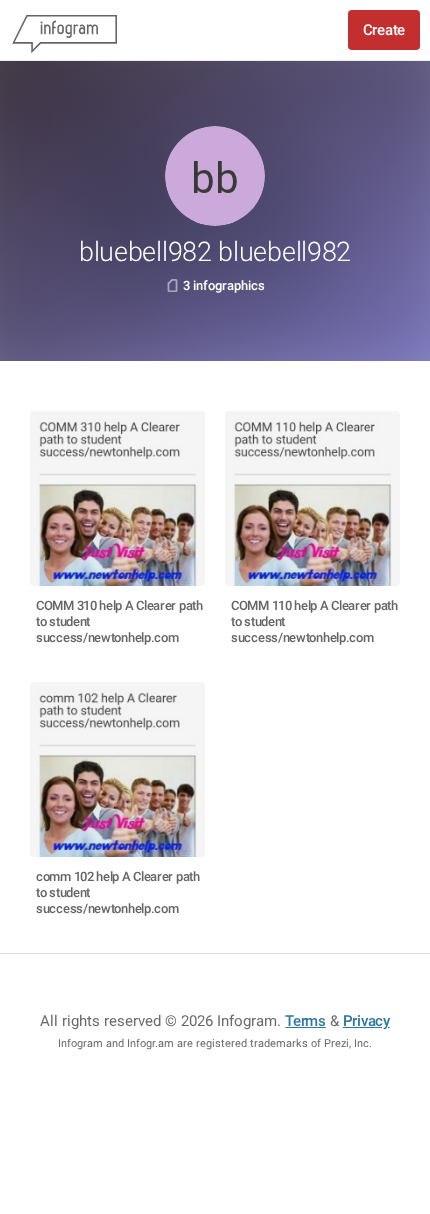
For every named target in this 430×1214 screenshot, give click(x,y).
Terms (305, 1021)
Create (384, 30)
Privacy (366, 1021)
